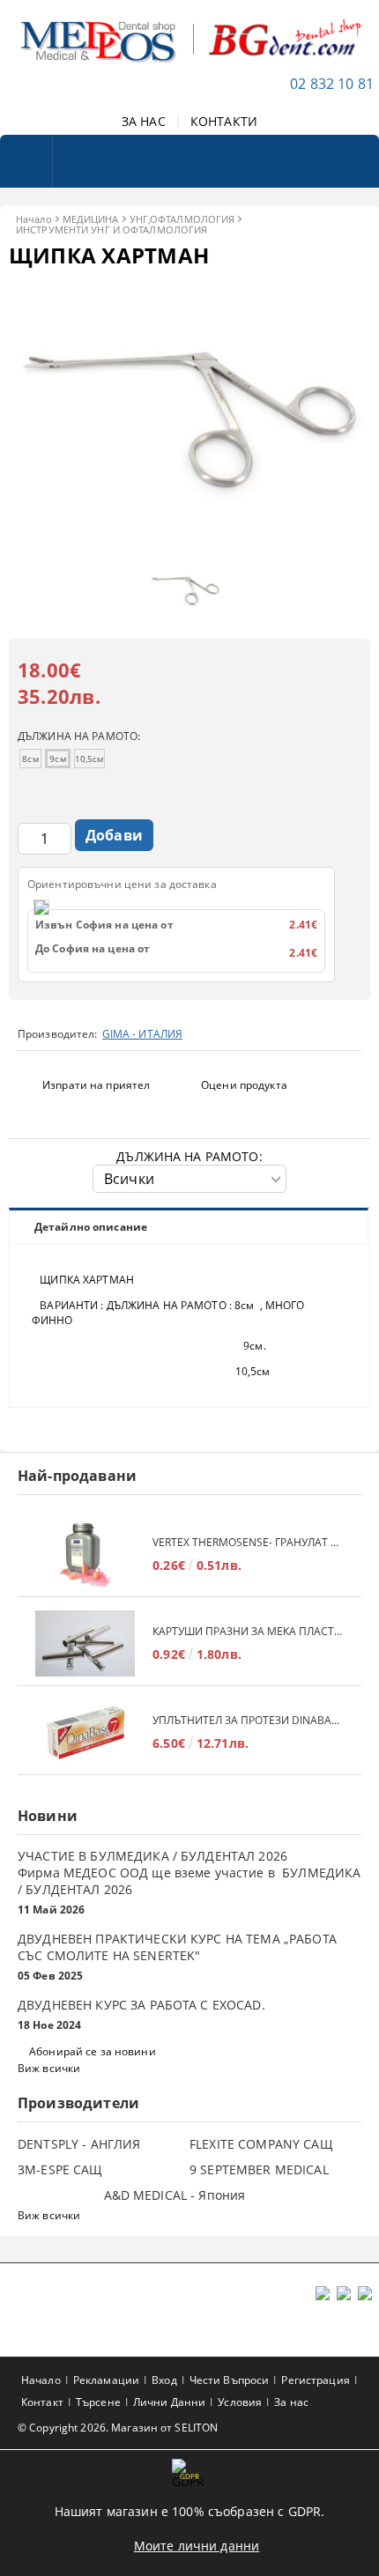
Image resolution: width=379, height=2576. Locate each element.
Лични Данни (169, 2402)
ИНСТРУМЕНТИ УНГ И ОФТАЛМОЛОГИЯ (111, 229)
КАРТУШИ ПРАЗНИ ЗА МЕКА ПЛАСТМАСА (248, 1631)
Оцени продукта (244, 1085)
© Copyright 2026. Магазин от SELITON (118, 2428)
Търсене (98, 2402)
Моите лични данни (197, 2546)
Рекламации (106, 2380)
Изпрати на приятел (96, 1085)
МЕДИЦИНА (91, 219)
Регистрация (315, 2380)
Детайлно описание (91, 1227)
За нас (291, 2402)
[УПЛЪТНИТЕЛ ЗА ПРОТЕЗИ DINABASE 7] (85, 1732)
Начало (34, 219)
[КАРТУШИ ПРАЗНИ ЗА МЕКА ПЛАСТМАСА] (85, 1643)
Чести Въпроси (230, 2380)
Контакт (42, 2402)
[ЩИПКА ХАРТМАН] (189, 544)
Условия (240, 2402)
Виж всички (49, 2068)
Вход (164, 2380)
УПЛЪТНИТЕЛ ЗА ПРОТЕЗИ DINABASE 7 (248, 1720)
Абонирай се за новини (93, 2051)
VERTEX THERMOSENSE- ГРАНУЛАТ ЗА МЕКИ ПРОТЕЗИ (248, 1542)
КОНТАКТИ (224, 121)
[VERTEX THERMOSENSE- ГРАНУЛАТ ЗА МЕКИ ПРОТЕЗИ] (85, 1554)
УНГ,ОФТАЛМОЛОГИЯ (182, 219)
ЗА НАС (144, 121)
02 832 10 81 (332, 84)
